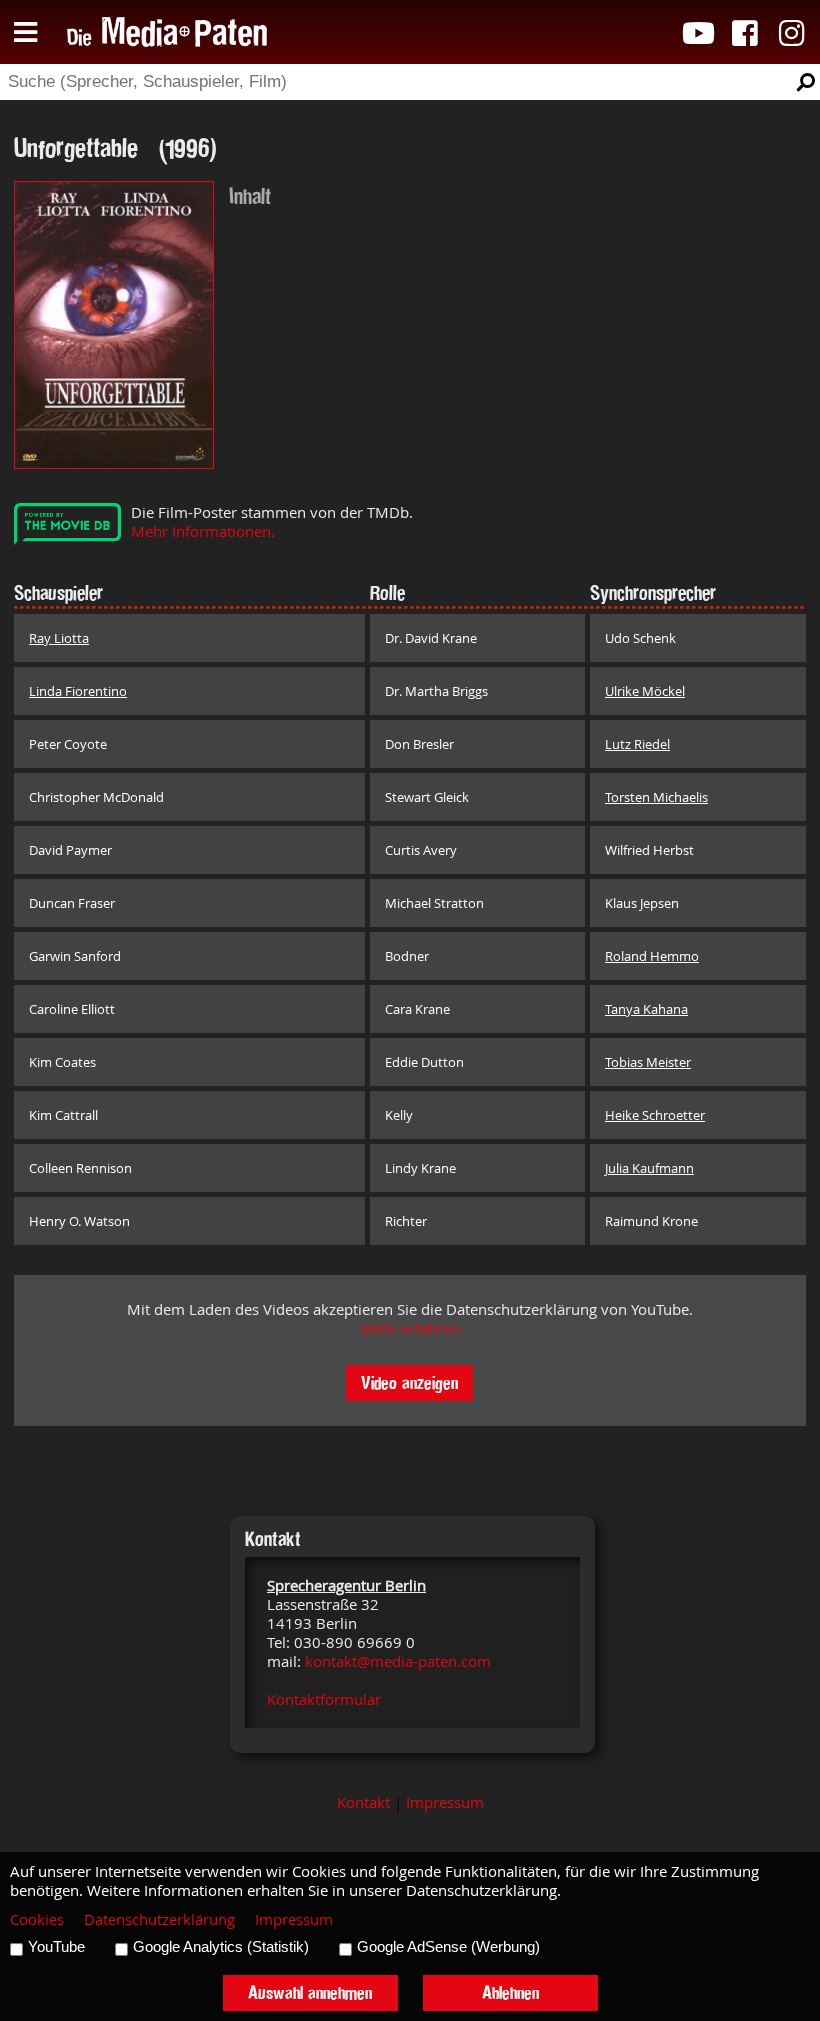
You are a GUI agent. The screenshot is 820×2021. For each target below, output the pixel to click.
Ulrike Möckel (645, 691)
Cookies (37, 1919)
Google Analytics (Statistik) (221, 1947)
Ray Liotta (59, 638)
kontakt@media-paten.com (398, 1661)
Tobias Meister (648, 1062)
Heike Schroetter (655, 1115)
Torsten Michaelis (656, 797)
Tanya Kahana (646, 1009)
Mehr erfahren (410, 1328)
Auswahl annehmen (310, 1992)
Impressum (445, 1802)
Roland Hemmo (652, 956)
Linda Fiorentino (78, 691)
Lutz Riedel (637, 744)
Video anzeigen (409, 1382)
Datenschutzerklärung (159, 1919)
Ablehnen (510, 1992)
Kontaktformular (324, 1699)
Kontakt (363, 1802)
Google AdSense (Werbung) (448, 1947)
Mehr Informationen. (203, 531)
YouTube (56, 1947)
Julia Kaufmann (649, 1168)
